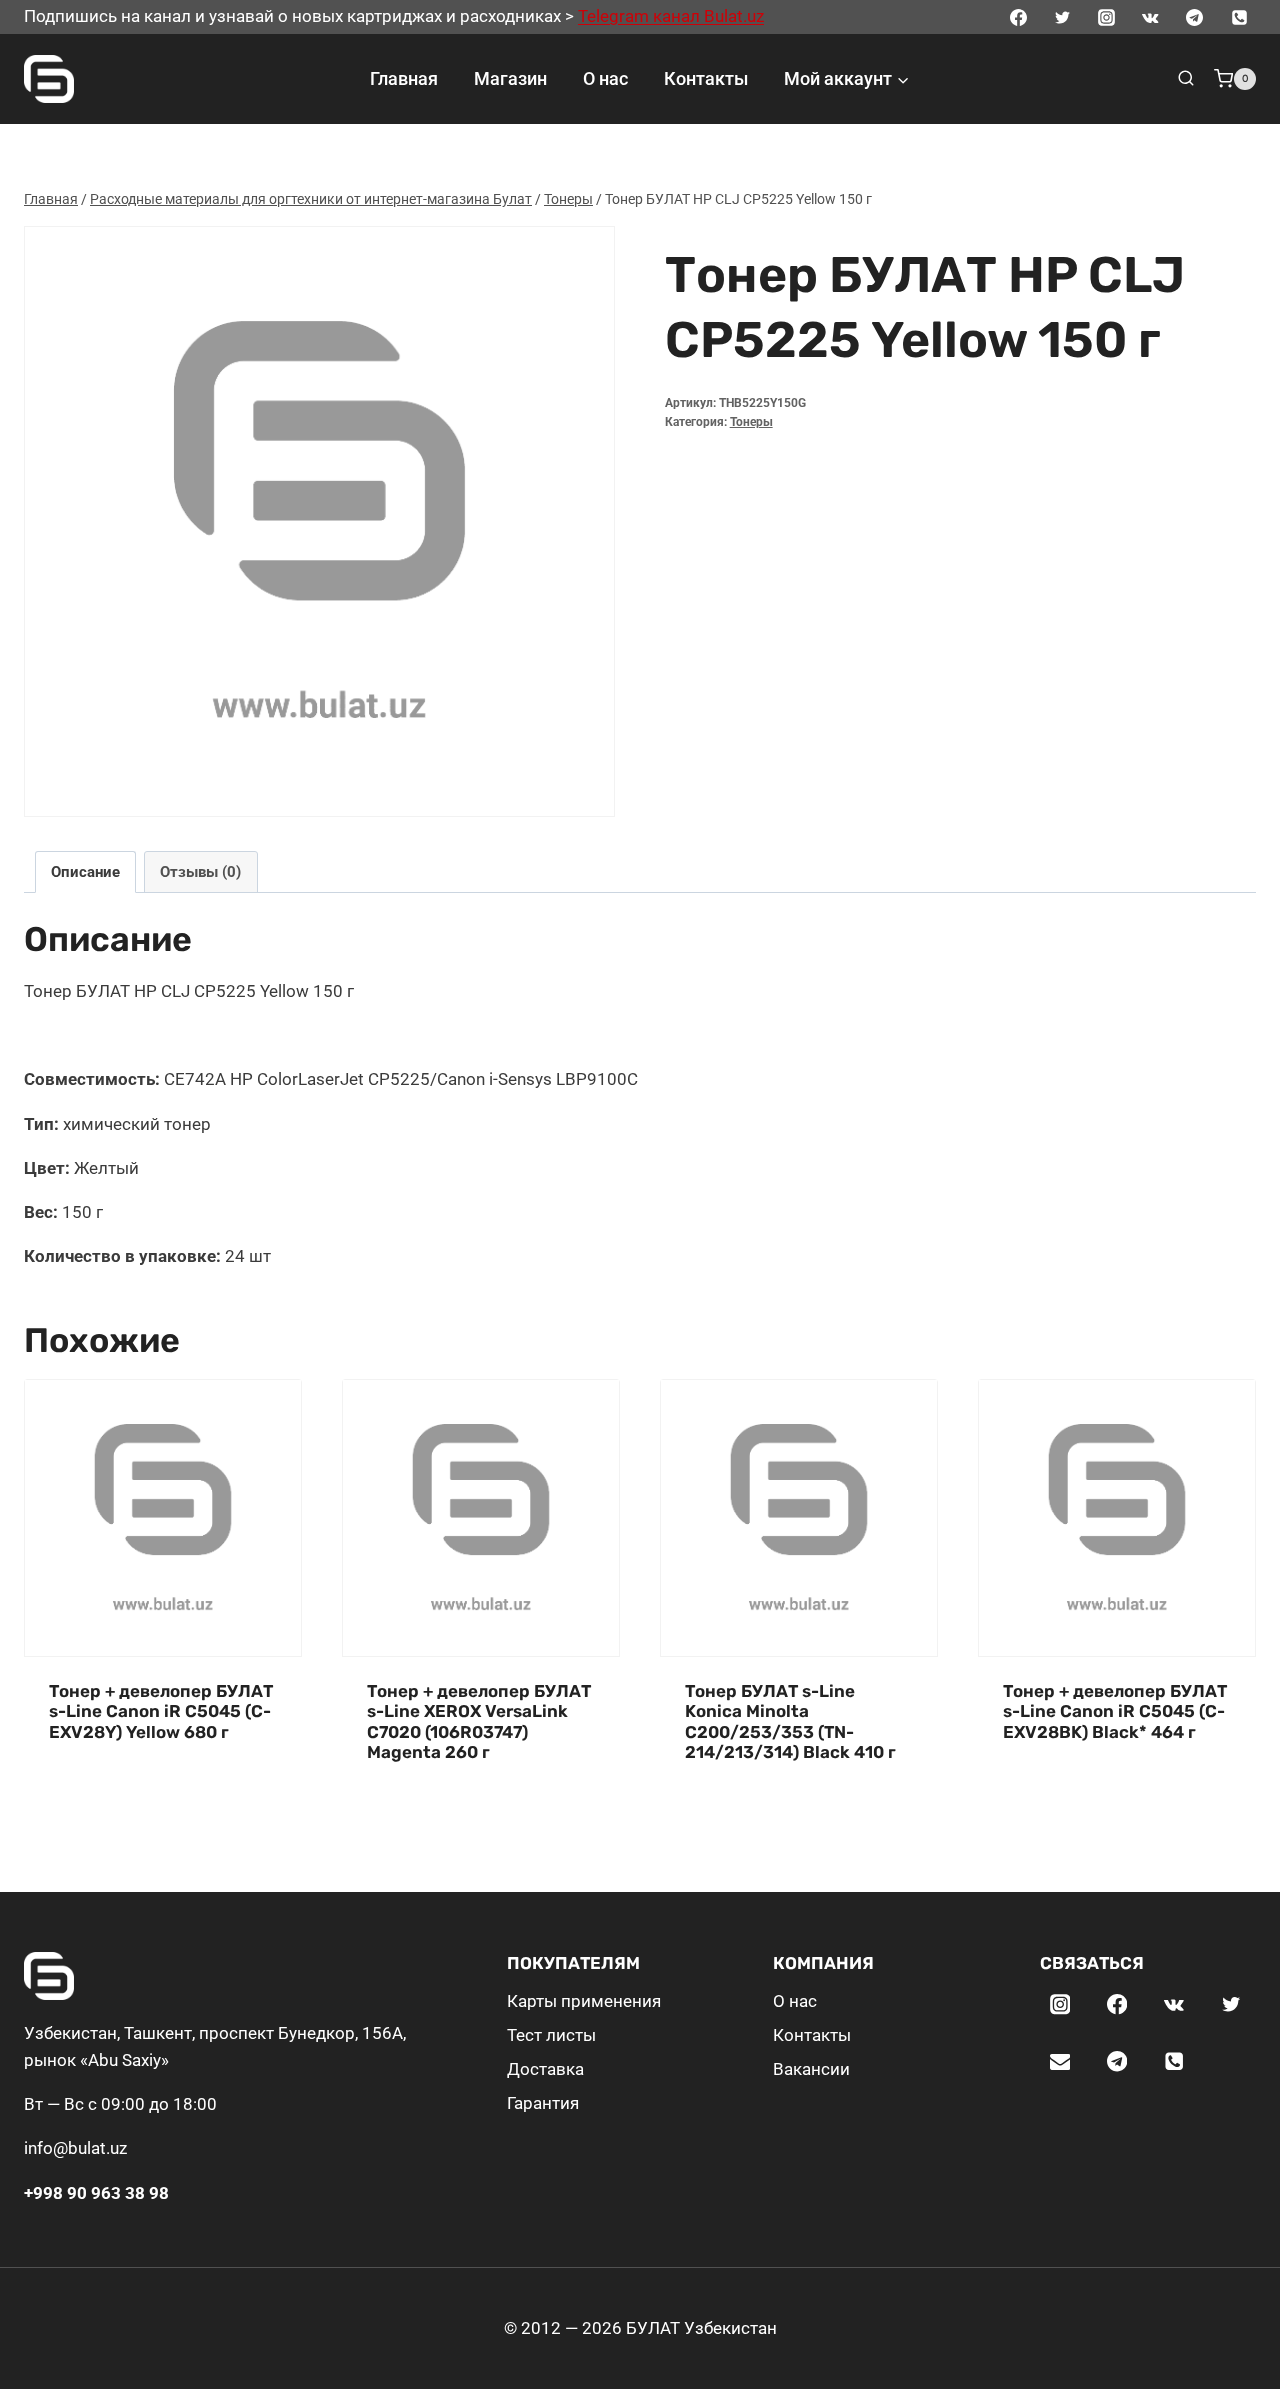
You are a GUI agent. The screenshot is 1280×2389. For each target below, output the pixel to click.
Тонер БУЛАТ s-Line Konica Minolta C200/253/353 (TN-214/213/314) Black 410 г (790, 1721)
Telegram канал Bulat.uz (671, 16)
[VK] (1151, 17)
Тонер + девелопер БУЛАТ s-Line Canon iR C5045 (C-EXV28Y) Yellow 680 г (161, 1711)
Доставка (545, 2069)
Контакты (706, 78)
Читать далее (102, 1793)
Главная (404, 78)
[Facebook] (1018, 17)
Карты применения (584, 2001)
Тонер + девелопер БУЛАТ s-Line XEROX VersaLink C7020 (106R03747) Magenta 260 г (479, 1721)
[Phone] (1239, 17)
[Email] (1060, 2061)
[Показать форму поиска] (1186, 79)
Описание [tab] (85, 872)
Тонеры (751, 422)
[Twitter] (1062, 17)
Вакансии (811, 2069)
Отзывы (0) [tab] (200, 872)
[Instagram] (1106, 17)
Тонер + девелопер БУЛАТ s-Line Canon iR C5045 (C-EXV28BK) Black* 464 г (1115, 1711)
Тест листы (551, 2035)
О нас (605, 78)
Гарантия (543, 2103)
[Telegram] (1195, 17)
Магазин (510, 78)
